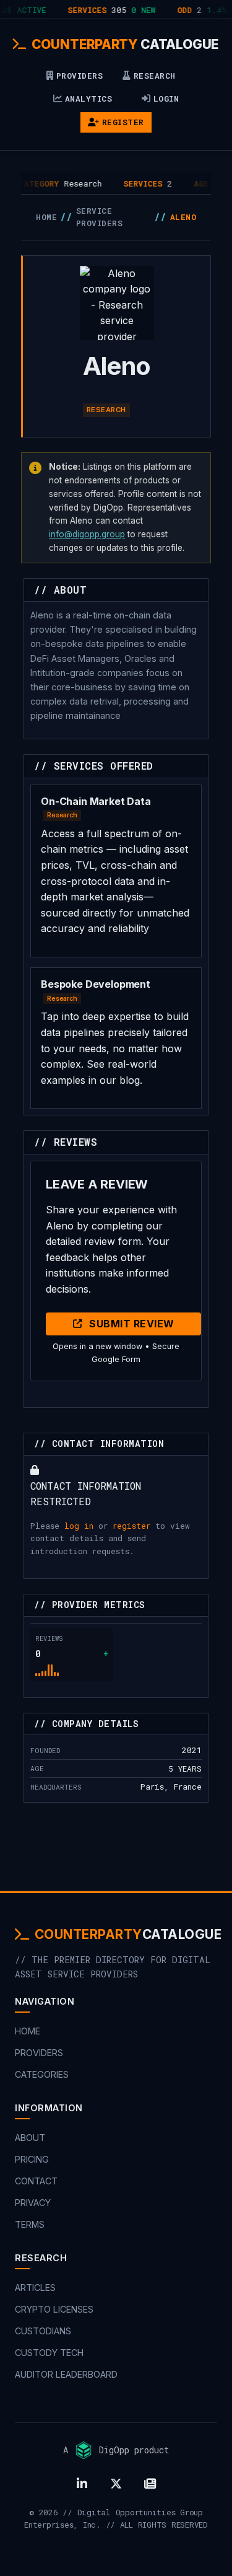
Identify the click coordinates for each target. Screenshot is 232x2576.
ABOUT (30, 2138)
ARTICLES (35, 2288)
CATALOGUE (125, 44)
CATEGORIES (42, 2074)
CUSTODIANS (43, 2331)
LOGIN (166, 99)
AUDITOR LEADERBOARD (66, 2374)
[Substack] (150, 2484)
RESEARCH (155, 76)
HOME (46, 217)
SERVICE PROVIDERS (100, 217)
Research (106, 410)
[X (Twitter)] (116, 2484)
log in (79, 1526)
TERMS (30, 2224)
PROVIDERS (80, 76)
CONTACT (36, 2181)
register (131, 1526)
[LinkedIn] (82, 2484)
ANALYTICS (89, 99)
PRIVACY (33, 2203)
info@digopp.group (87, 534)
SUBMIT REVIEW (132, 1324)
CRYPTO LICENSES (54, 2309)
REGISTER (123, 122)
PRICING (32, 2159)
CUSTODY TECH (49, 2353)
